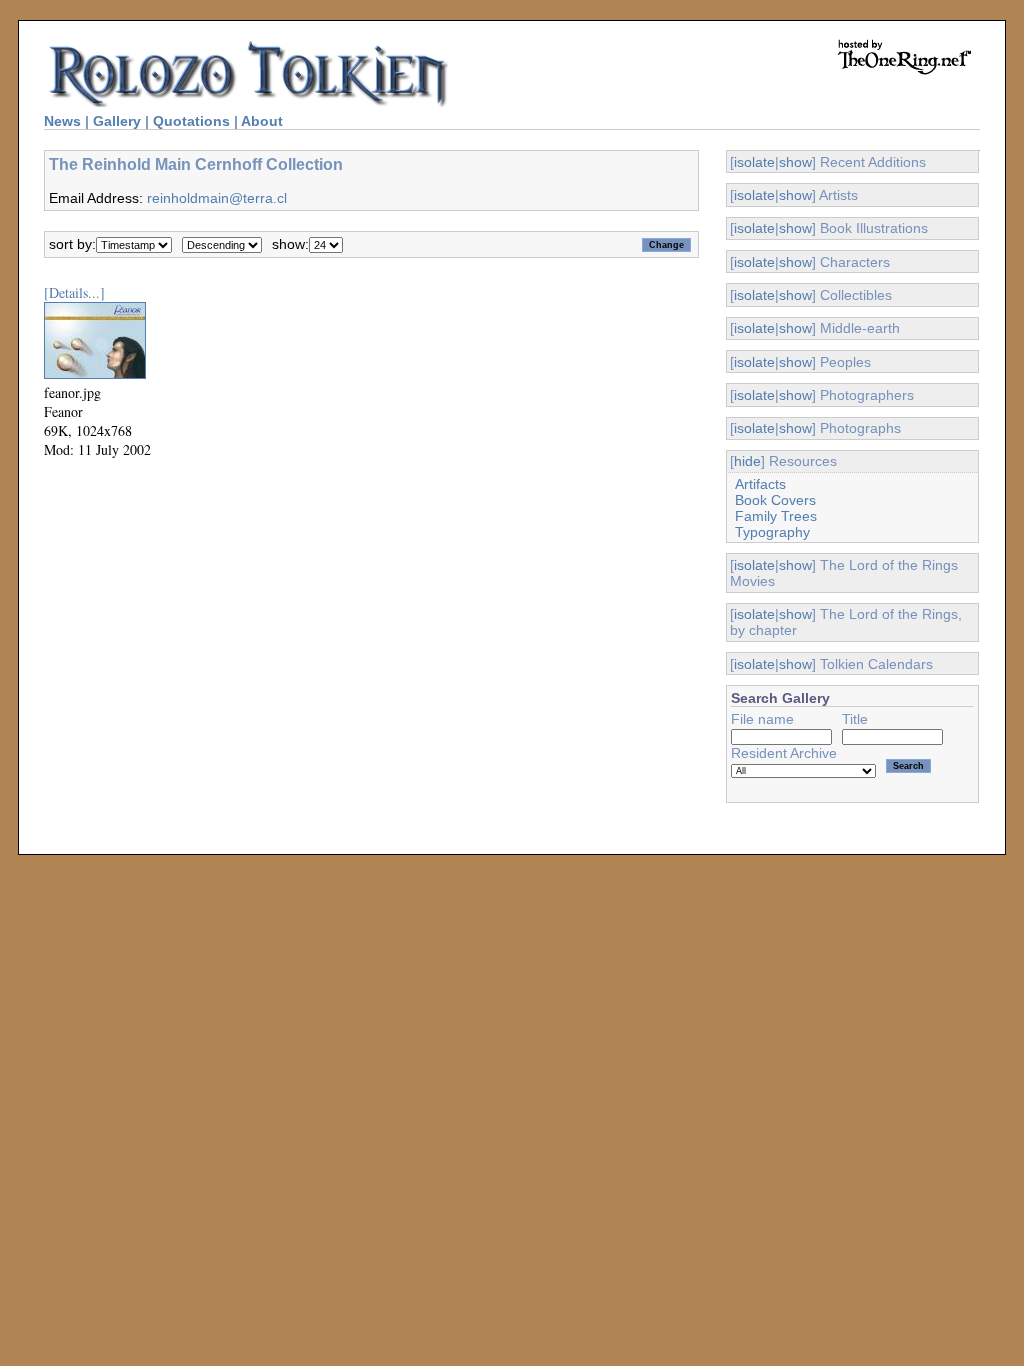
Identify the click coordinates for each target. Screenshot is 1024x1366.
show (795, 162)
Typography (772, 532)
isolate (754, 162)
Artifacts (760, 484)
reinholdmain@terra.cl (217, 198)
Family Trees (776, 516)
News (62, 121)
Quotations (191, 121)
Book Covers (775, 500)
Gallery (117, 121)
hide (747, 461)
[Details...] (74, 292)
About (262, 121)
